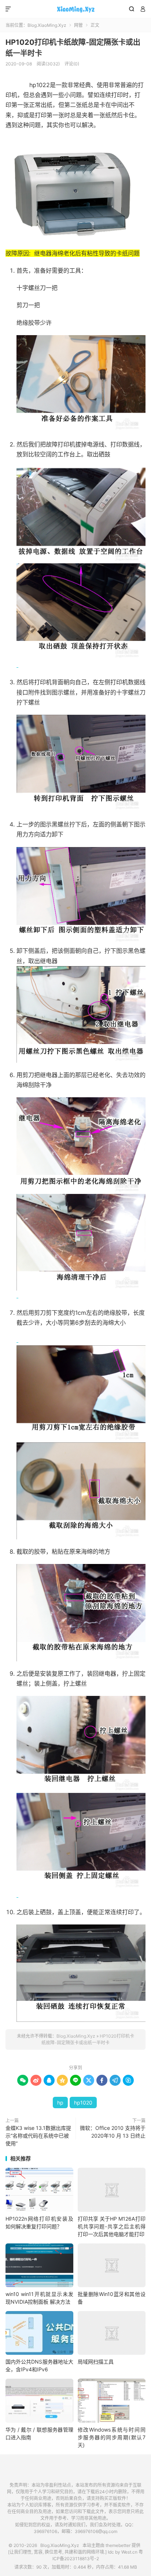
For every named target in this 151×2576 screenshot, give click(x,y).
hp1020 (83, 2103)
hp (60, 2103)
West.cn (129, 2552)
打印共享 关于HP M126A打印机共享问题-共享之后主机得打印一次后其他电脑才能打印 (112, 2226)
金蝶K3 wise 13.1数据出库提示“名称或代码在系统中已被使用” (38, 2136)
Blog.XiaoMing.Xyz (75, 9)
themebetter (118, 2545)
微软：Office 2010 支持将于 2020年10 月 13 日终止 (113, 2132)
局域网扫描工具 (96, 2362)
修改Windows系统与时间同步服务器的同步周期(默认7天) (112, 2437)
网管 (78, 25)
